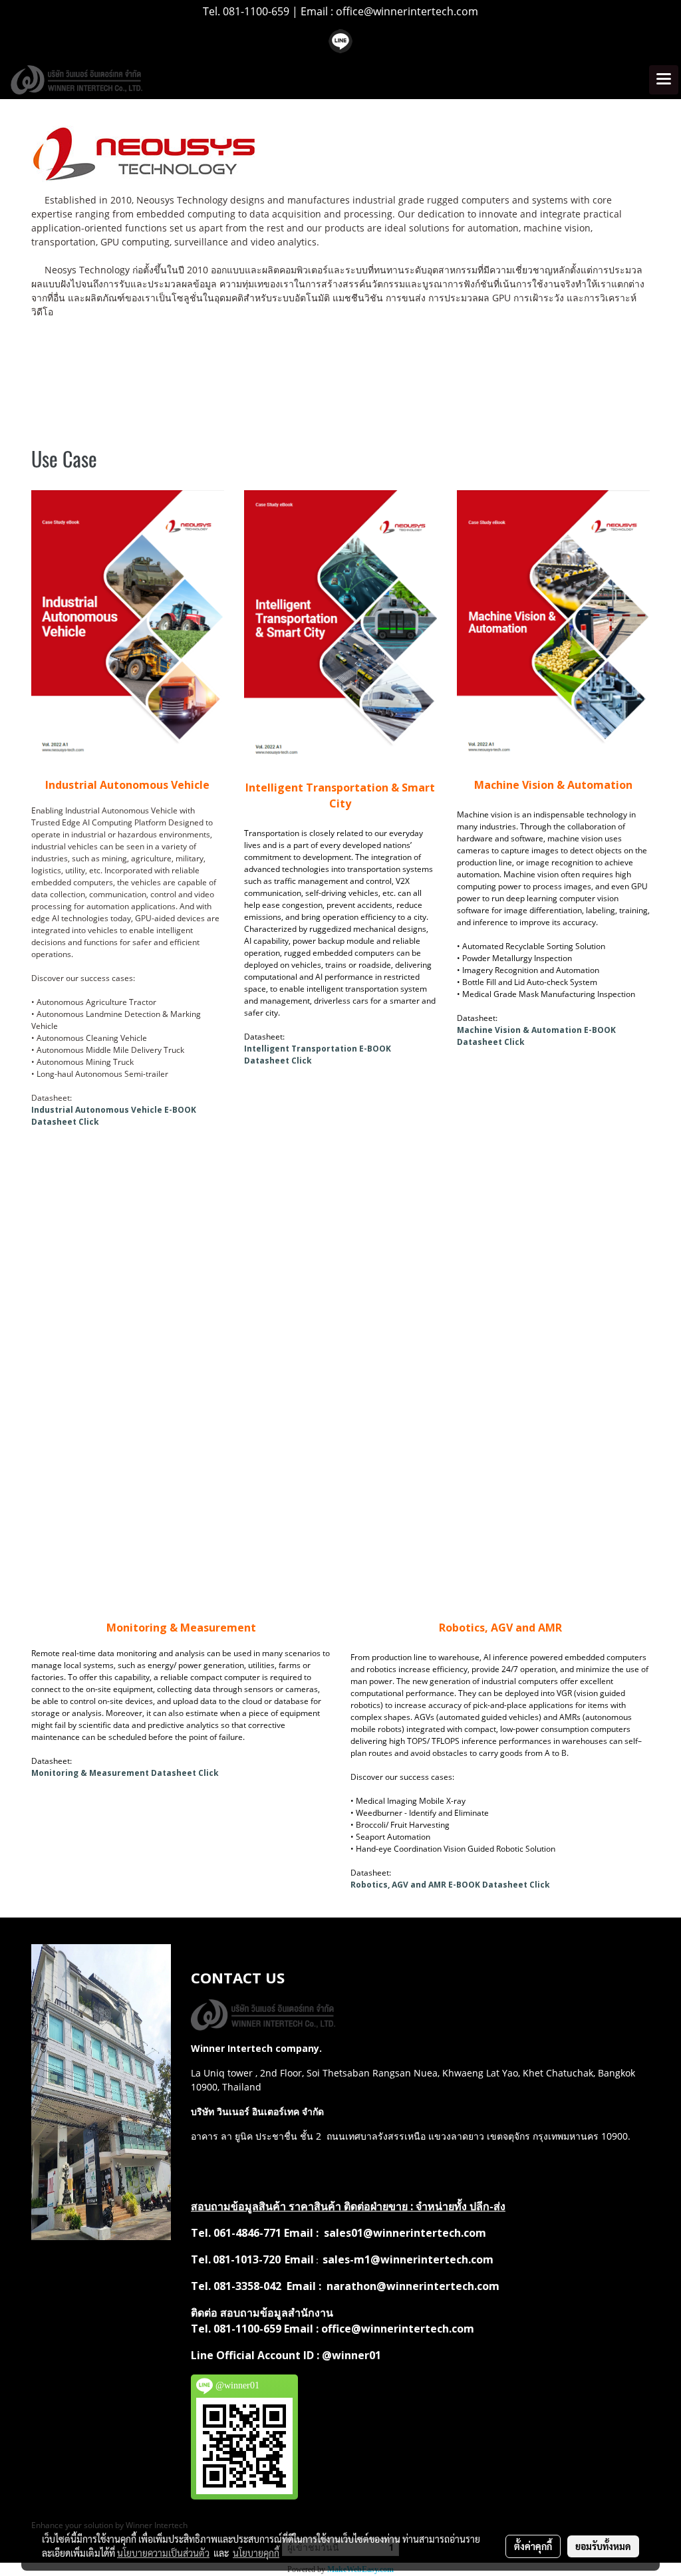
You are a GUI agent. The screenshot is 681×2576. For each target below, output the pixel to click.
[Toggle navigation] (664, 80)
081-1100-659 (257, 11)
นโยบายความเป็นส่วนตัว (163, 2553)
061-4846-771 (249, 2233)
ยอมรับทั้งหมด (603, 2546)
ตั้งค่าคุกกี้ (533, 2546)
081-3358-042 (247, 2286)
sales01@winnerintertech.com (405, 2233)
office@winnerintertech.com (407, 11)
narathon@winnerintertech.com (413, 2286)
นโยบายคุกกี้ (256, 2553)
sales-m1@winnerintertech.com (408, 2259)
